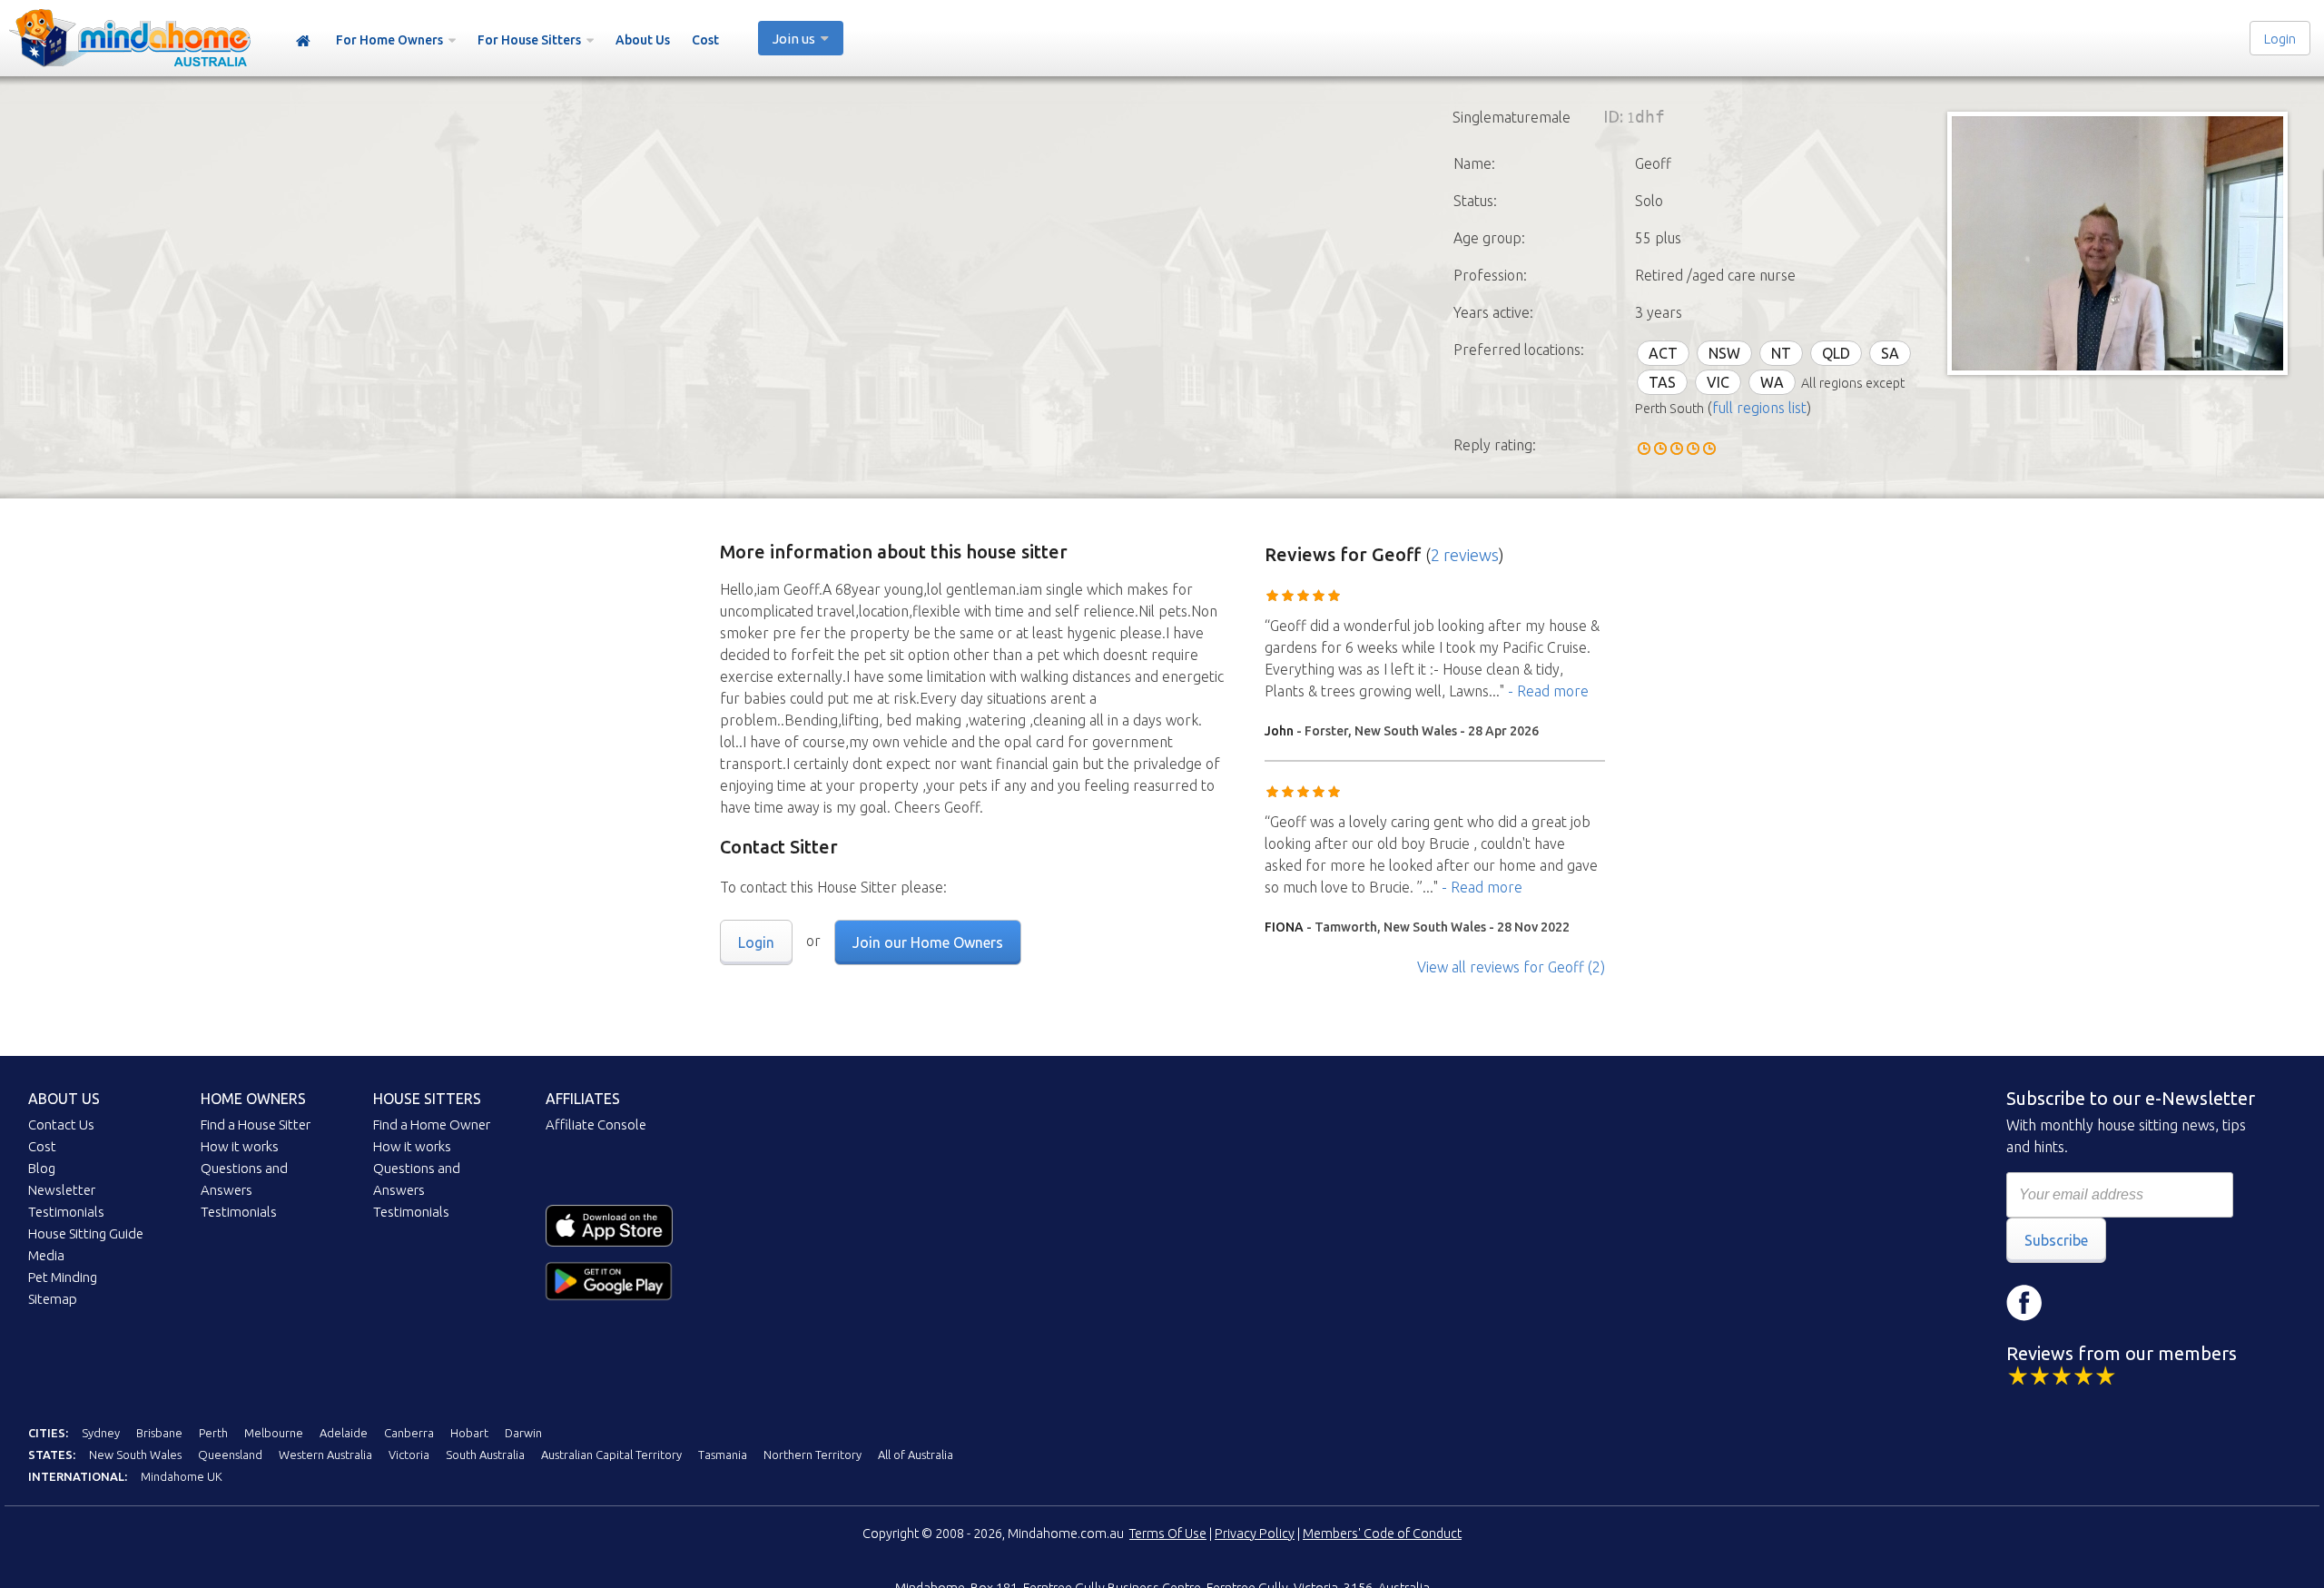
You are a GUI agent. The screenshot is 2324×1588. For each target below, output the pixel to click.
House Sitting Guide (86, 1233)
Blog (42, 1168)
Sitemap (53, 1299)
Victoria (409, 1455)
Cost (705, 40)
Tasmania (723, 1455)
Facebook (2024, 1303)
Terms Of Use (1168, 1534)
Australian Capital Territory (611, 1455)
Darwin (523, 1433)
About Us (643, 40)
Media (46, 1255)
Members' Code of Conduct (1382, 1534)
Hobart (469, 1433)
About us (64, 1099)
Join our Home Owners (928, 942)
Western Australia (325, 1455)
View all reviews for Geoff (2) (1511, 967)
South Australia (485, 1455)
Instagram (2079, 1303)
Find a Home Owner (432, 1124)
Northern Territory (812, 1455)
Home (303, 41)
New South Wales (135, 1455)
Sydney (101, 1433)
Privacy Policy (1255, 1534)
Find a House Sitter (256, 1124)
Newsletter (62, 1190)
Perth (213, 1433)
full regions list (1759, 408)
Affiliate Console (596, 1124)
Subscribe (2056, 1240)
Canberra (409, 1433)
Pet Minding (63, 1277)
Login (2280, 39)
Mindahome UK (182, 1476)
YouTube (2133, 1303)
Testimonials (66, 1212)
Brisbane (159, 1433)
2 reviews (1465, 555)
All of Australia (916, 1455)
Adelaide (344, 1433)
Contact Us (61, 1124)
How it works (240, 1146)
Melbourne (274, 1433)
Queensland (230, 1455)
